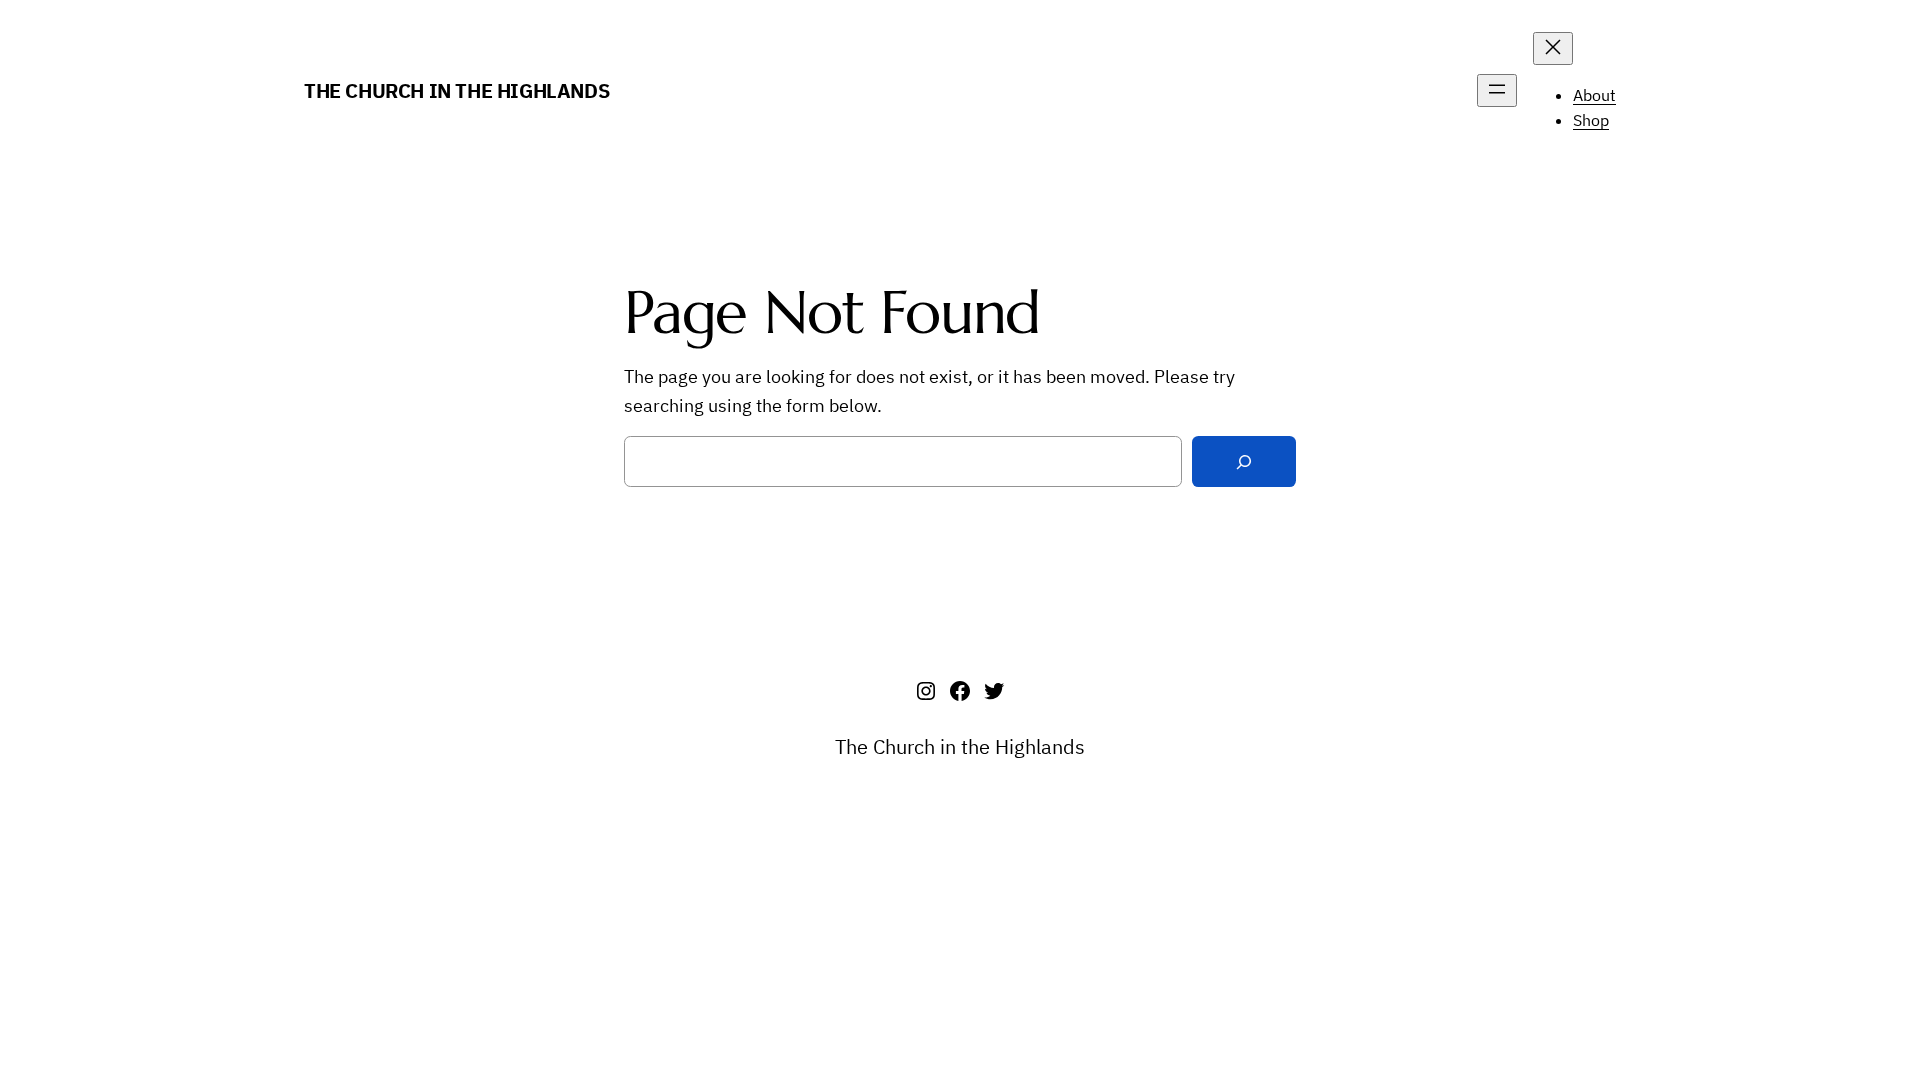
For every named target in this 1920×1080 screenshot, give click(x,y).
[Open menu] (1497, 90)
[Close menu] (1553, 48)
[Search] (1244, 461)
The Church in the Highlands (456, 90)
